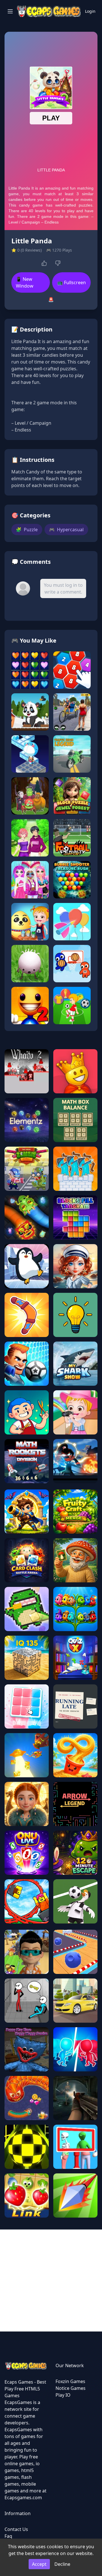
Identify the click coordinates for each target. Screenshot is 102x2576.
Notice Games (71, 2388)
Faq (8, 2536)
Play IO (63, 2395)
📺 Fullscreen (72, 282)
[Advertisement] (51, 2280)
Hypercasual (66, 530)
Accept (39, 2564)
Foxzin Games (70, 2381)
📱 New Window (25, 282)
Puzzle (27, 530)
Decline (62, 2564)
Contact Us (16, 2529)
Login (90, 11)
